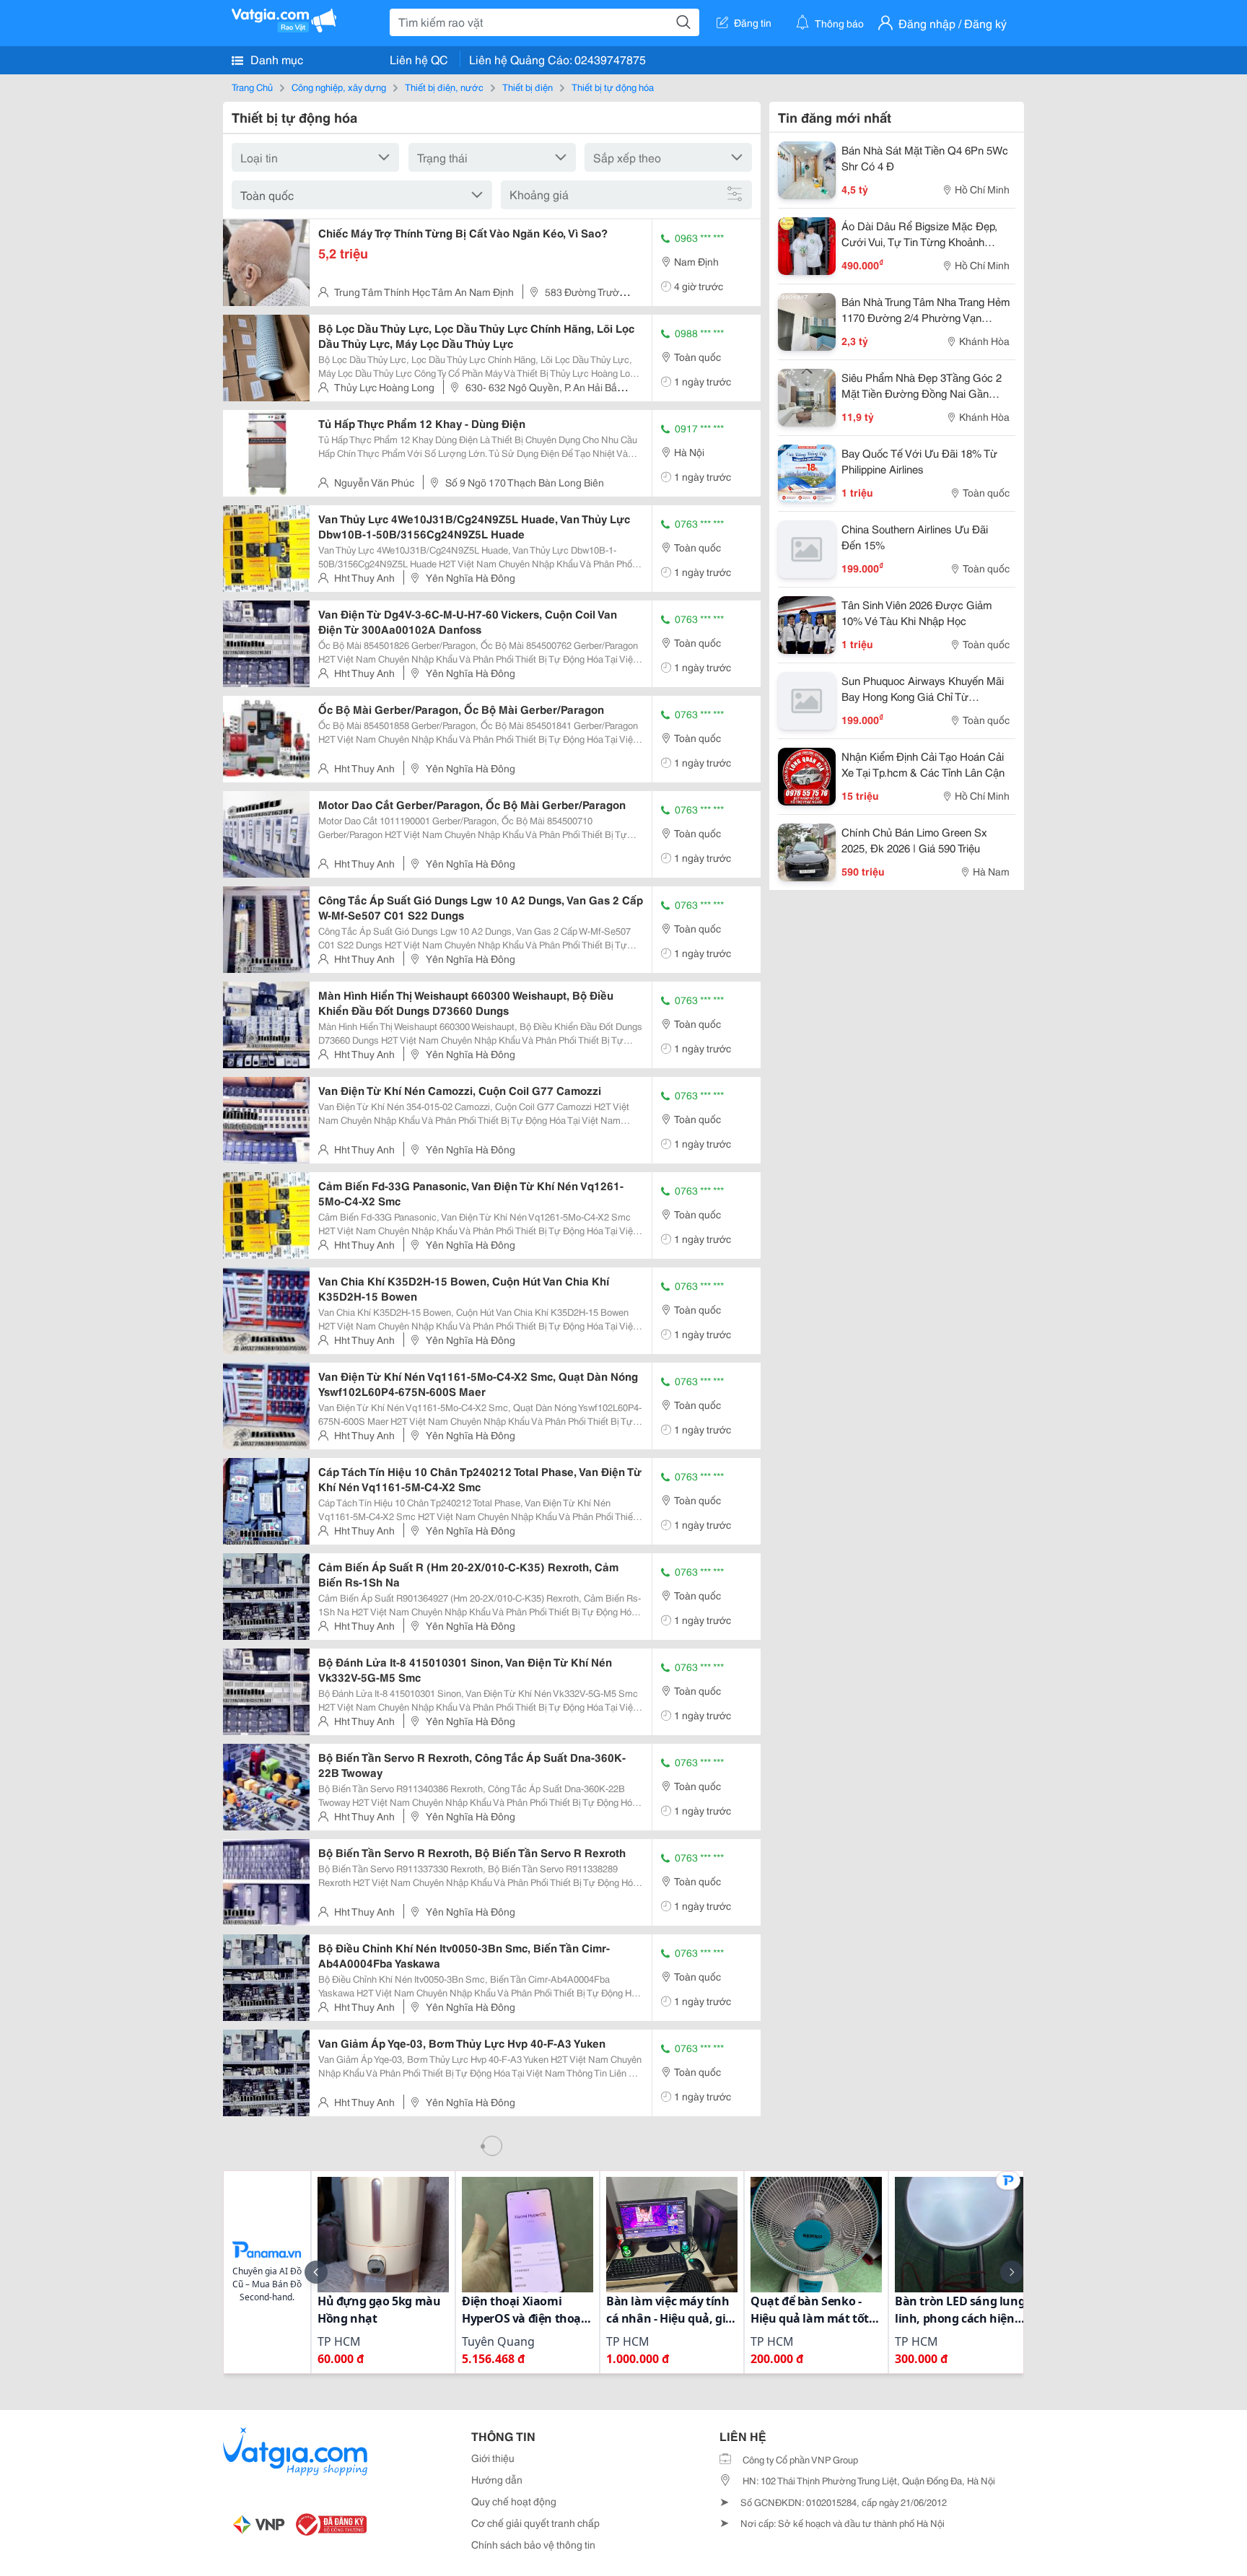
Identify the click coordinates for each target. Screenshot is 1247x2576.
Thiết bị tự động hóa (613, 87)
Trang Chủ (252, 87)
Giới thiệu (493, 2458)
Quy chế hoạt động (514, 2501)
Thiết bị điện (528, 87)
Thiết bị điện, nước (444, 87)
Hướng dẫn (497, 2479)
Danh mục (275, 59)
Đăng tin (753, 22)
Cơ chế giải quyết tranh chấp (535, 2523)
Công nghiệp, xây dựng (339, 87)
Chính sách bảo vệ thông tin (533, 2544)
